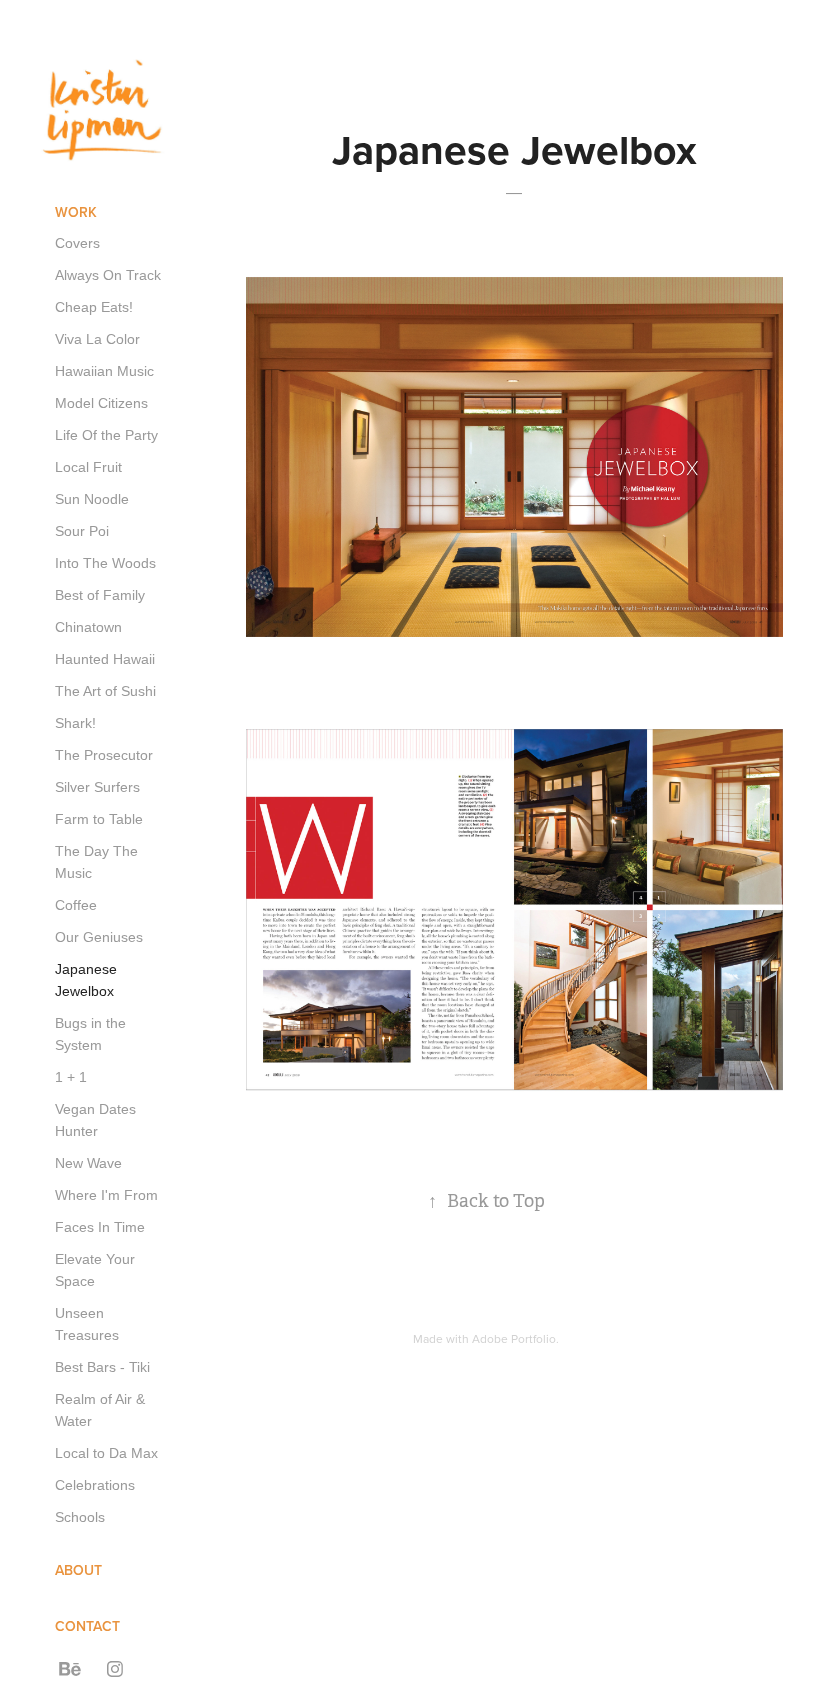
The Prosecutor (104, 755)
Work (76, 212)
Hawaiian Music (104, 371)
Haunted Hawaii (105, 659)
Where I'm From (106, 1195)
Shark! (75, 723)
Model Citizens (101, 403)
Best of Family (100, 595)
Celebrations (95, 1485)
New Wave (88, 1163)
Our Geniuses (99, 937)
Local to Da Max (106, 1453)
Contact (87, 1626)
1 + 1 (71, 1077)
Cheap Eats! (94, 307)
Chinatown (88, 627)
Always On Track (108, 275)
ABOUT (78, 1570)
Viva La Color (97, 339)
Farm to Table (99, 819)
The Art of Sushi (105, 691)
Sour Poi (82, 531)
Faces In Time (100, 1227)
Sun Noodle (92, 499)
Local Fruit (88, 467)
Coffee (76, 905)
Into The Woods (105, 563)
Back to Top (486, 1201)
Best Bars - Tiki (102, 1367)
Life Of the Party (106, 435)
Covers (77, 243)
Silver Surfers (97, 787)
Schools (80, 1517)
